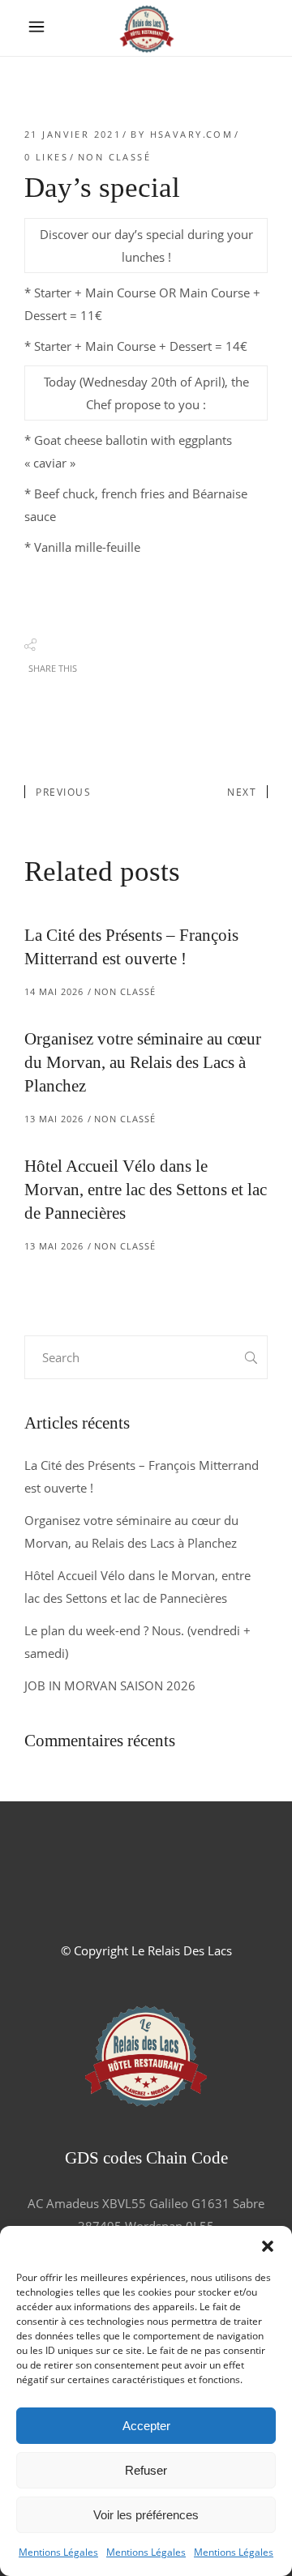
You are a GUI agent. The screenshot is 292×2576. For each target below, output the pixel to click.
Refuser (146, 2470)
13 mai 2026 (54, 1119)
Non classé (114, 157)
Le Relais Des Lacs (182, 1950)
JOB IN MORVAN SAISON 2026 (110, 1685)
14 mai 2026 (54, 991)
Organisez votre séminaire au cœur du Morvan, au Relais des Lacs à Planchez (143, 1062)
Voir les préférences (146, 2515)
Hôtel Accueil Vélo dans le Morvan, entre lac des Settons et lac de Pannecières (146, 1190)
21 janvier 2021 (73, 134)
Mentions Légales (58, 2552)
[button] (268, 2246)
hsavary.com (192, 134)
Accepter (146, 2426)
